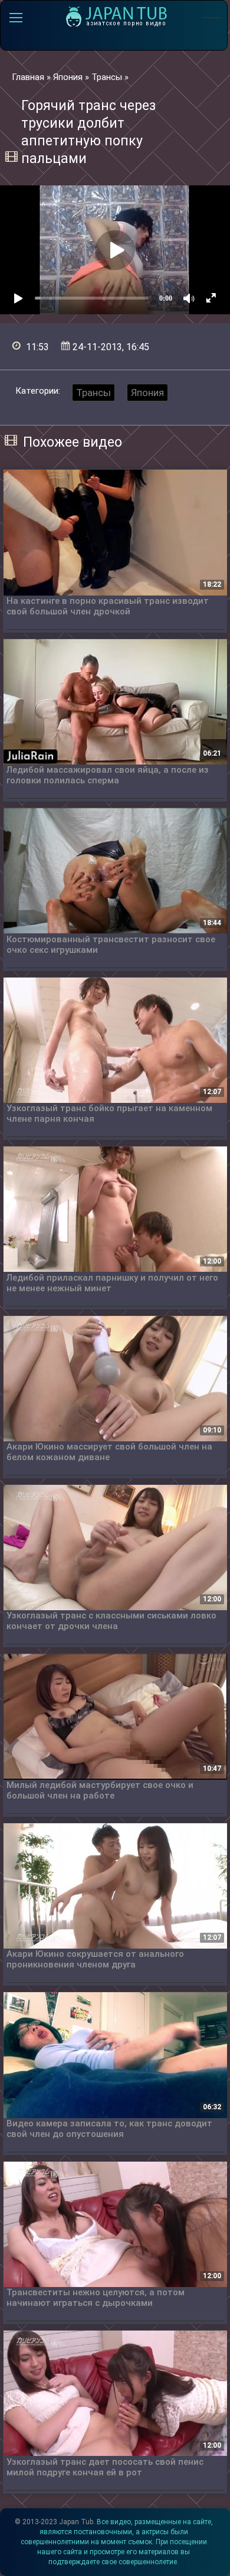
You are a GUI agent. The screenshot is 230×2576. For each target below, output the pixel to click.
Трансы (93, 393)
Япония (147, 393)
